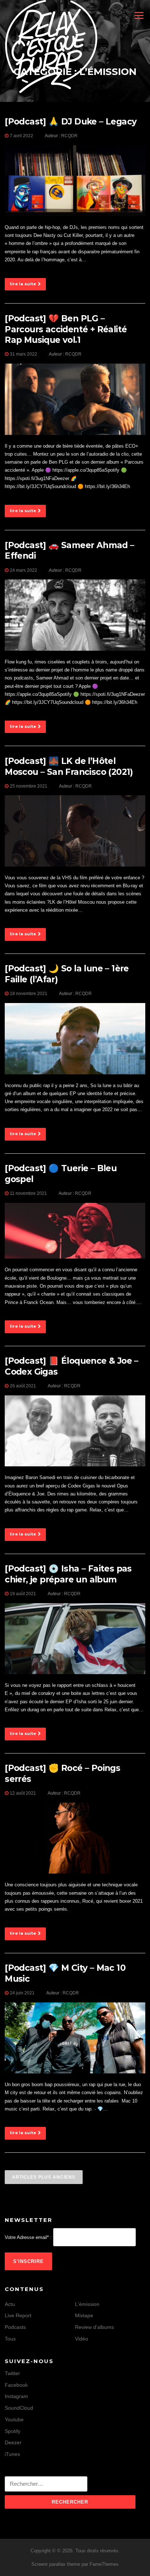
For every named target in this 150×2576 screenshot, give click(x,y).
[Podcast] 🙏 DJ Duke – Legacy (71, 122)
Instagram (16, 2396)
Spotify (13, 2431)
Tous (10, 2339)
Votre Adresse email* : (28, 2237)
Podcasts (15, 2327)
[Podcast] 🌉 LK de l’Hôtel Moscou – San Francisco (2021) (69, 766)
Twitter (12, 2373)
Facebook (16, 2385)
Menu (138, 15)
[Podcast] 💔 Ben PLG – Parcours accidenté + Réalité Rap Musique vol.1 (66, 329)
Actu (10, 2304)
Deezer (13, 2442)
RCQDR (69, 136)
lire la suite (23, 284)
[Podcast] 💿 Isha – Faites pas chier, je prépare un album (68, 1574)
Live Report (18, 2315)
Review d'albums (94, 2327)
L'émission (87, 2304)
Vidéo (82, 2339)
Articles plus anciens (44, 2177)
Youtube (14, 2420)
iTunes (12, 2454)
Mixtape (84, 2315)
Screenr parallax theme (56, 2564)
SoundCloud (19, 2408)
